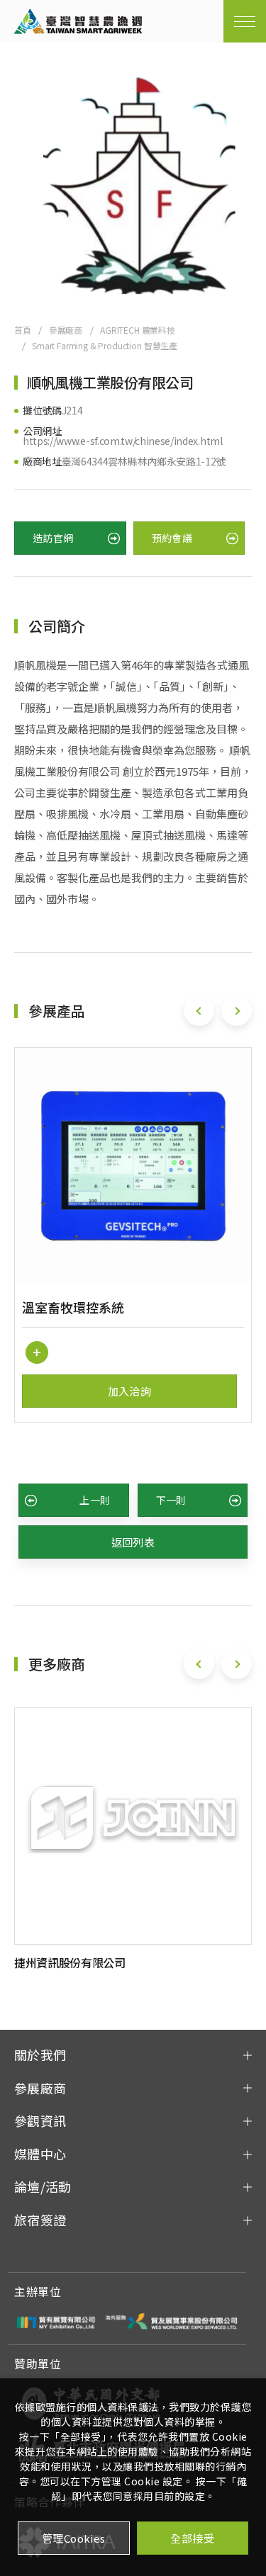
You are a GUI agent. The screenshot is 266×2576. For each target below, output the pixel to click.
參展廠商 (66, 330)
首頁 (23, 330)
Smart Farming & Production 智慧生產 (105, 345)
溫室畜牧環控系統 (73, 1307)
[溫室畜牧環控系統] (133, 1166)
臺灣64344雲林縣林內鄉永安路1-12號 (144, 461)
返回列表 (133, 1542)
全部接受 (192, 2538)
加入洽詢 (130, 1391)
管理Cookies (74, 2538)
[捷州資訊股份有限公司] (133, 1826)
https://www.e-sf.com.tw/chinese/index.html (123, 441)
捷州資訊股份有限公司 (70, 1962)
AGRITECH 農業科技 (138, 330)
